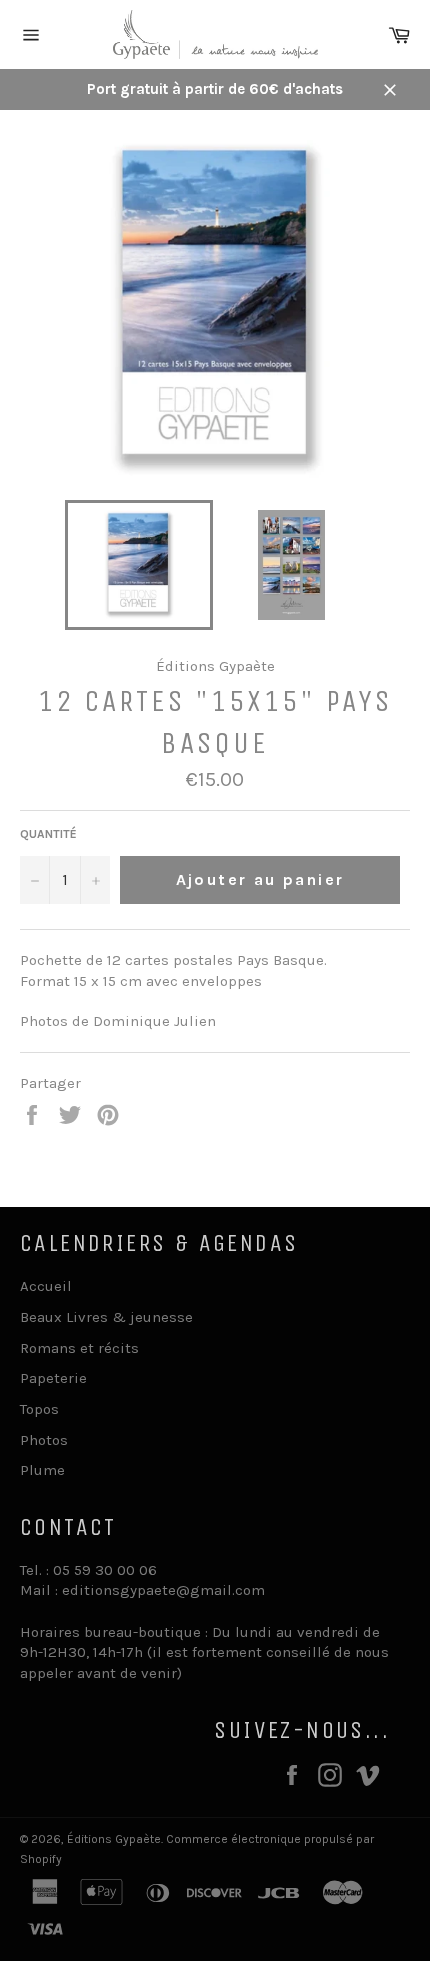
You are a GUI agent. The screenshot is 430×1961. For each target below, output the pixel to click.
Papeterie (53, 1378)
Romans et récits (79, 1348)
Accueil (46, 1286)
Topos (39, 1409)
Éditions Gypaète (114, 1839)
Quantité (48, 834)
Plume (42, 1470)
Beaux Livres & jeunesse (106, 1317)
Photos (44, 1440)
